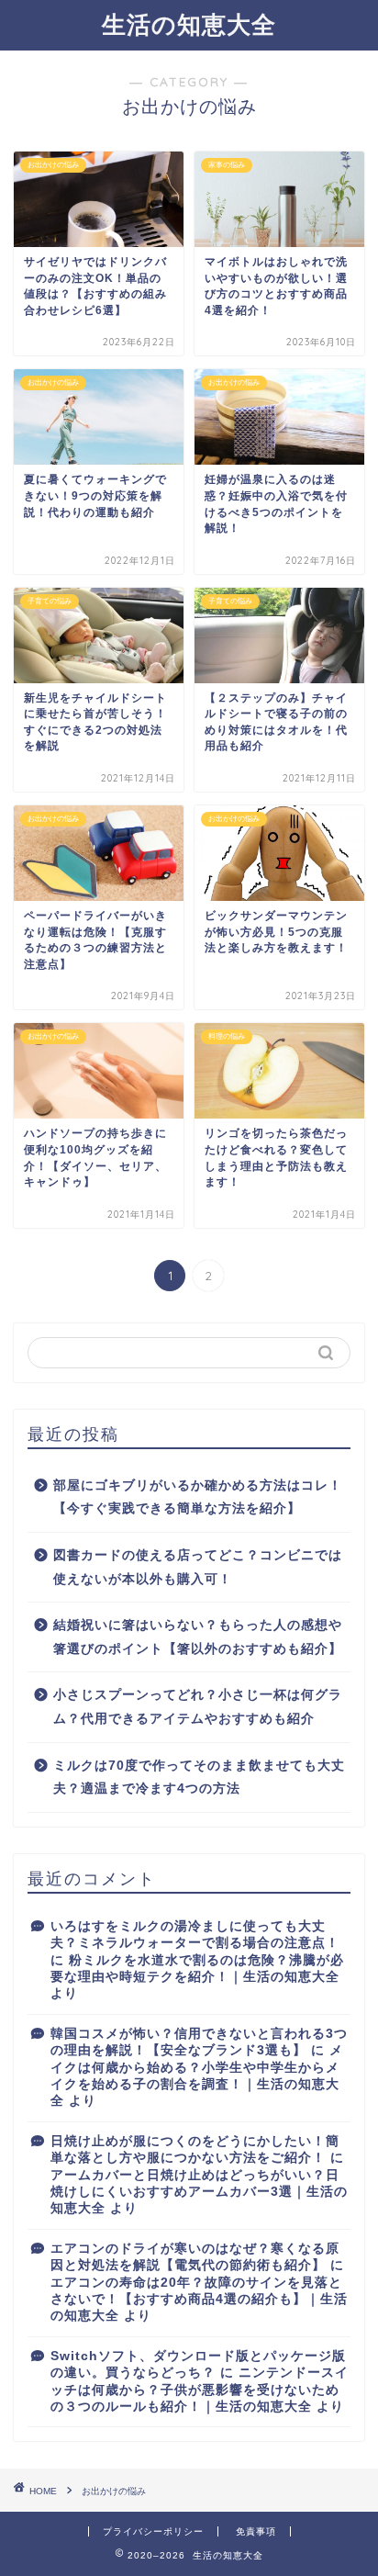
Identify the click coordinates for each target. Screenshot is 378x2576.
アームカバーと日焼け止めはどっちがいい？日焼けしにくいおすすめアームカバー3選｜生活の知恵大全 (199, 2192)
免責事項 (256, 2531)
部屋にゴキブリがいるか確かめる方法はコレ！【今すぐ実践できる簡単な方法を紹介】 (198, 1497)
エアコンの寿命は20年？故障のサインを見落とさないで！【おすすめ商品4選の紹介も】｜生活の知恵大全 (199, 2300)
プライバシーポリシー (153, 2531)
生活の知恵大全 (189, 24)
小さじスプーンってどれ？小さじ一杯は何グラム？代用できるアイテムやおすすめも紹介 (198, 1707)
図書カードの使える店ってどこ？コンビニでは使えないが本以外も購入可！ (198, 1567)
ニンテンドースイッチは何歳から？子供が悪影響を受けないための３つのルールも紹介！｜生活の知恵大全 (200, 2390)
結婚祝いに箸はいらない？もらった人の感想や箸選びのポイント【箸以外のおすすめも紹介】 (198, 1637)
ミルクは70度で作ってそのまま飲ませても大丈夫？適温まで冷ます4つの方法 (199, 1777)
